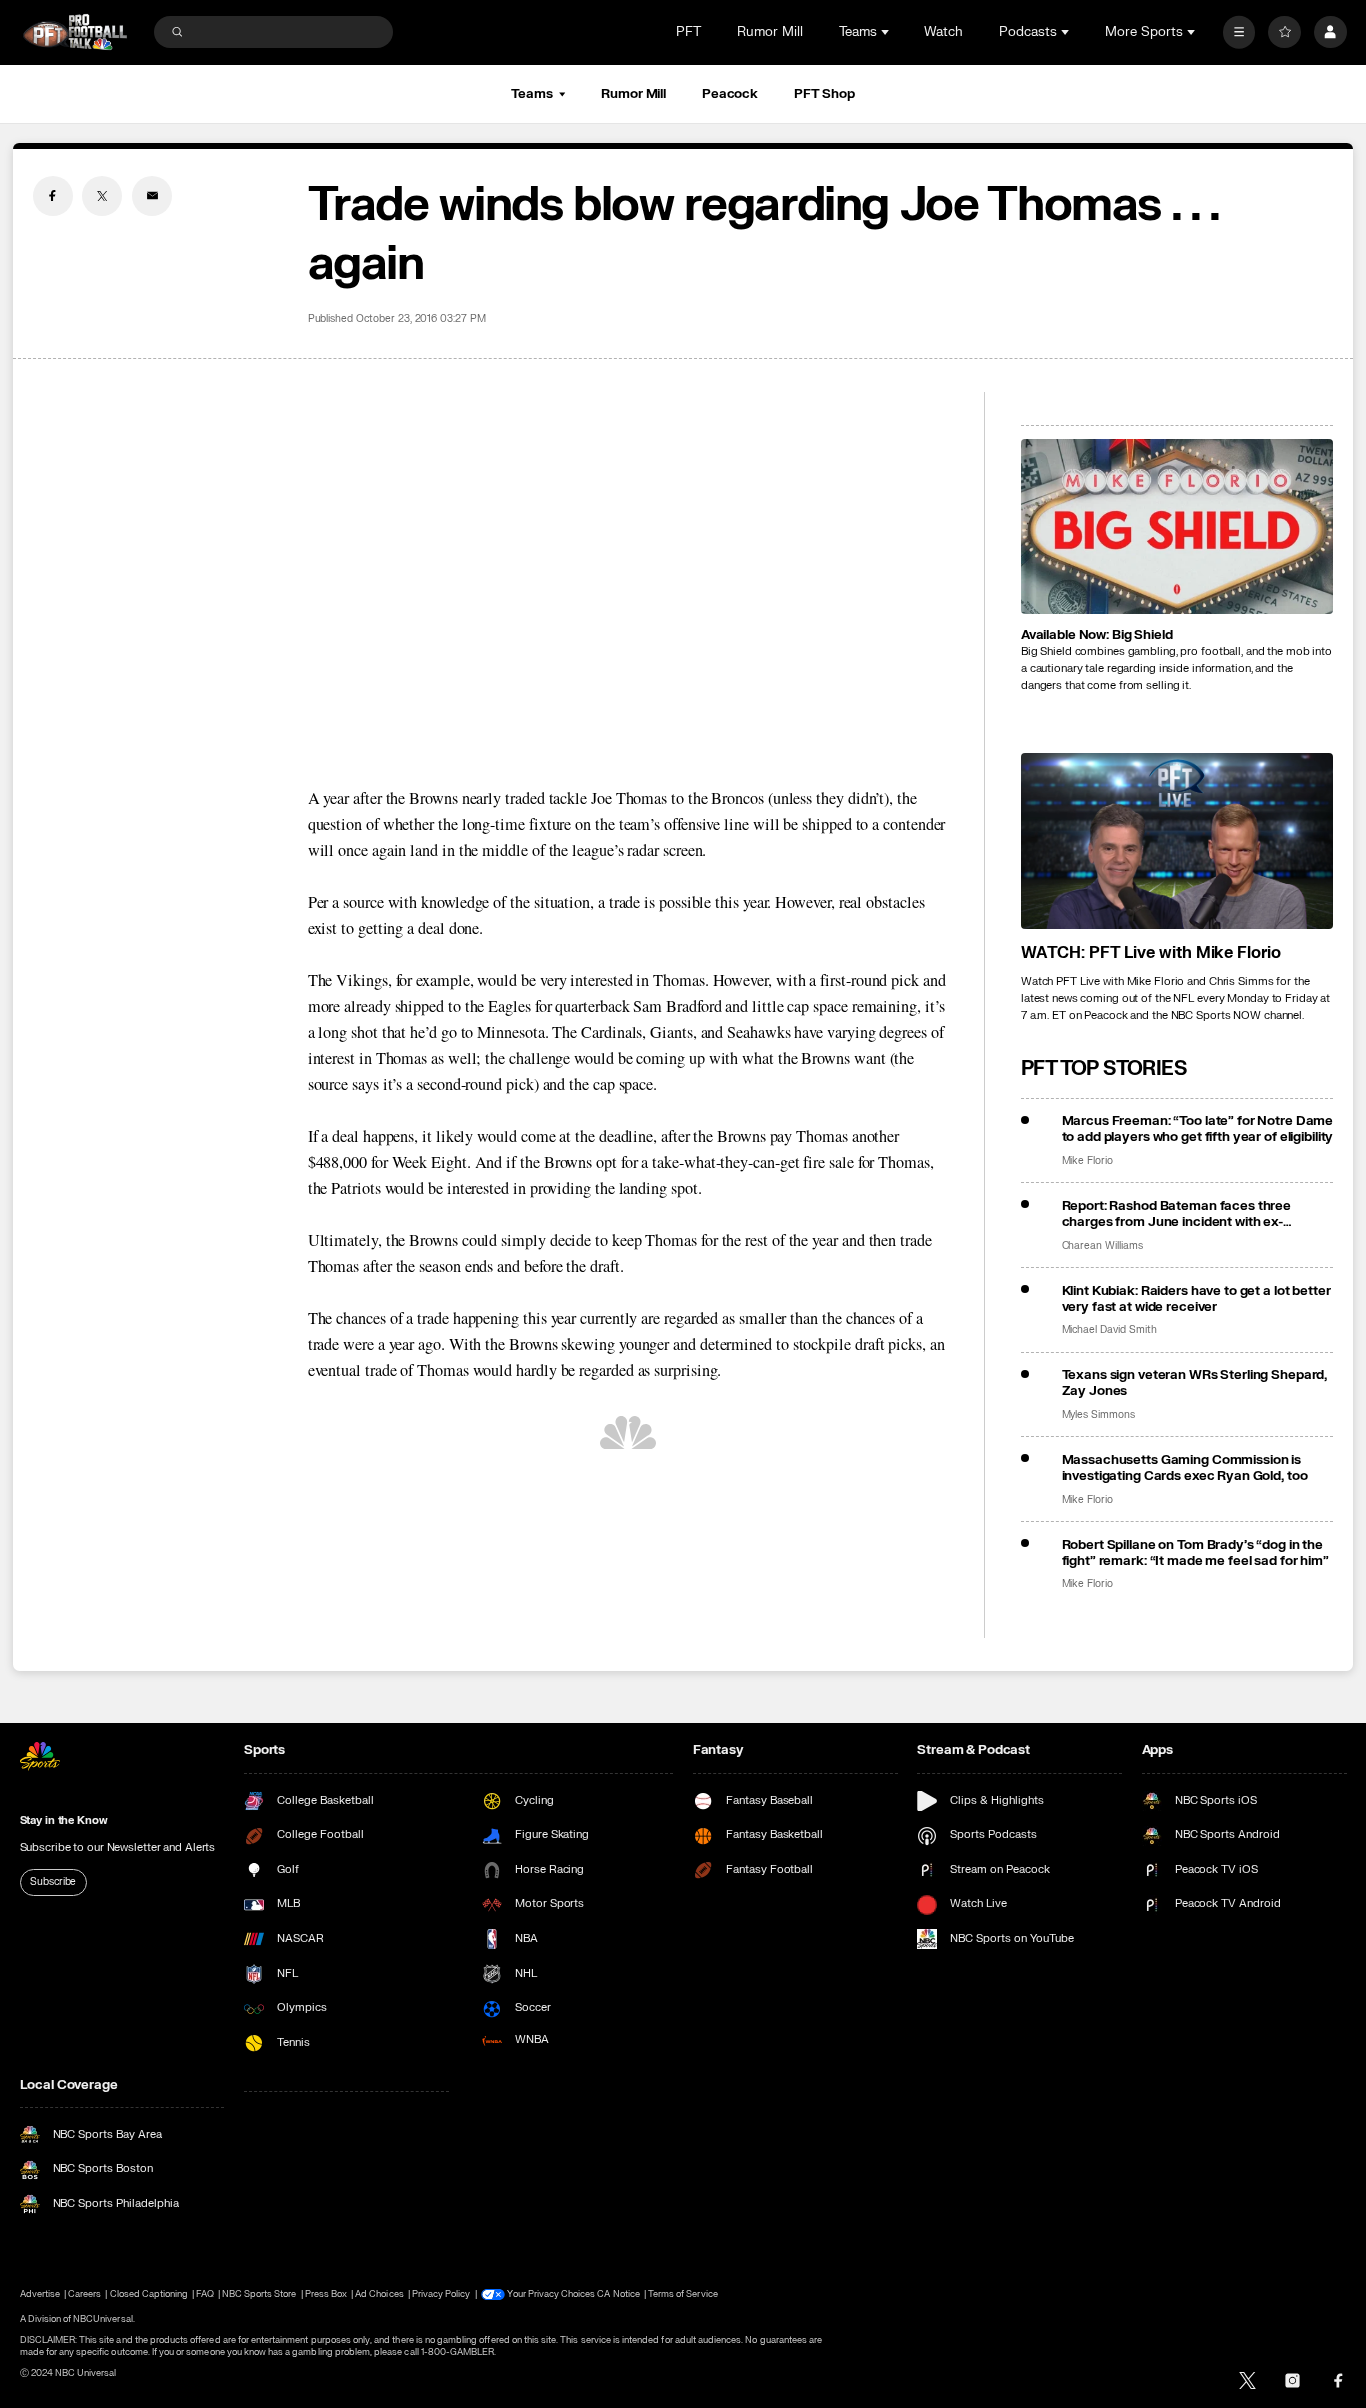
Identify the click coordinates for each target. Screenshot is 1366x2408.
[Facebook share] (53, 196)
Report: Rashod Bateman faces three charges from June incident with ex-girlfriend (1177, 1214)
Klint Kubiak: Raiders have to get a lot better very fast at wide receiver (1196, 1299)
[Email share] (152, 196)
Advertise (40, 2294)
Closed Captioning (149, 2294)
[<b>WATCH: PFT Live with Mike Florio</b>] (1177, 841)
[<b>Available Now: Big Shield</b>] (1177, 527)
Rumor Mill (770, 32)
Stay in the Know (64, 1820)
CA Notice (618, 2294)
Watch (943, 32)
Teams (531, 94)
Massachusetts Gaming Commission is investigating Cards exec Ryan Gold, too (1185, 1468)
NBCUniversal (103, 2319)
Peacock (730, 94)
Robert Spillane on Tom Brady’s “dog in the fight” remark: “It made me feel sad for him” (1195, 1553)
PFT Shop (824, 94)
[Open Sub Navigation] (887, 32)
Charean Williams (1102, 1246)
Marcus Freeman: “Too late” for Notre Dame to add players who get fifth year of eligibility (1198, 1129)
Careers (84, 2294)
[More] (1239, 32)
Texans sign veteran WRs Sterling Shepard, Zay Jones (1195, 1383)
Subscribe (53, 1882)
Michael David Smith (1109, 1330)
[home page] (75, 32)
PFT (688, 32)
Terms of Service (683, 2294)
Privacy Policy (441, 2294)
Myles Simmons (1098, 1415)
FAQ (204, 2294)
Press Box (326, 2294)
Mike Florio (1087, 1161)
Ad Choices (379, 2294)
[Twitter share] (102, 196)
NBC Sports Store (259, 2294)
